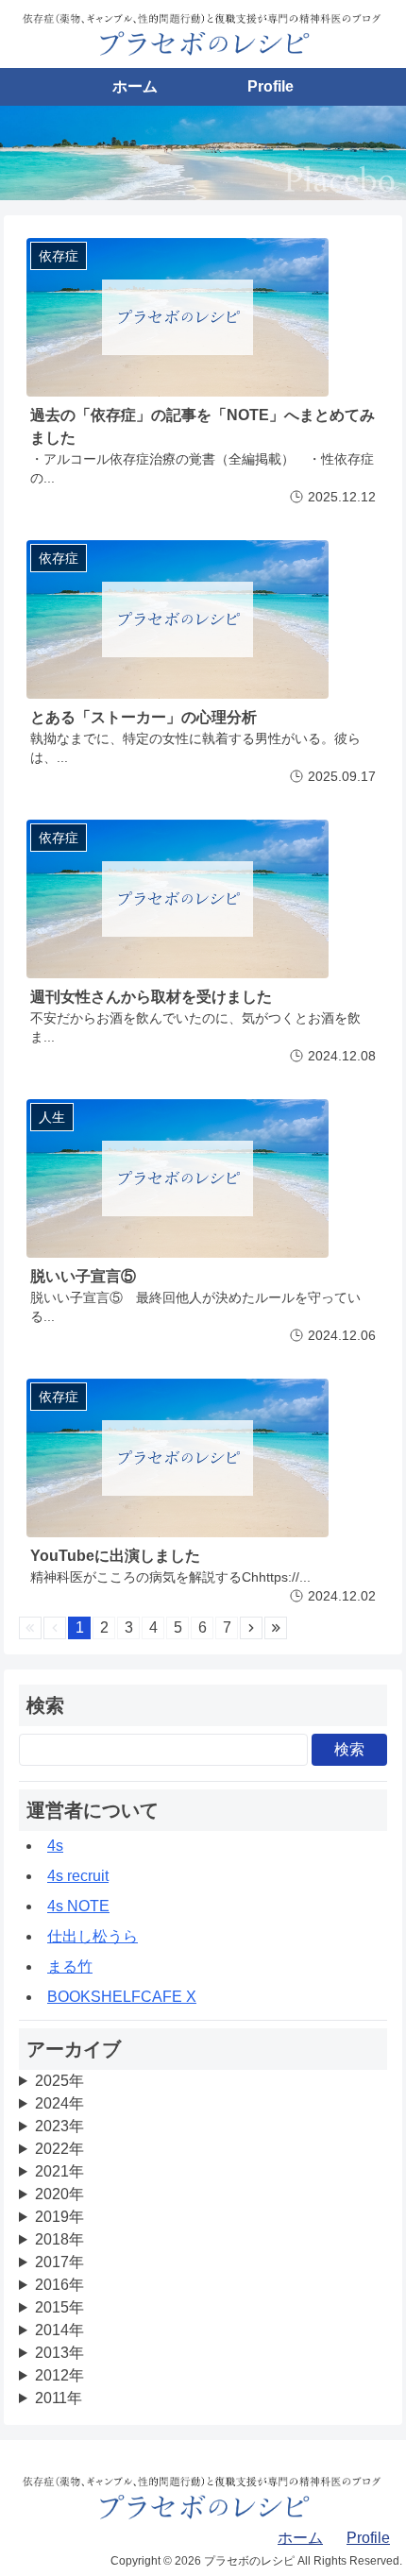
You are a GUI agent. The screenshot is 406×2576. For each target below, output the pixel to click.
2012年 (59, 2375)
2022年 (59, 2149)
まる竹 (70, 1966)
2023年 (59, 2126)
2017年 (59, 2262)
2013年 (59, 2353)
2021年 (59, 2171)
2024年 (59, 2103)
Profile (271, 86)
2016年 (59, 2285)
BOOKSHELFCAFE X (122, 1997)
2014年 (59, 2330)
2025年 (59, 2081)
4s (55, 1846)
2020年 (59, 2194)
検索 (349, 1749)
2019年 (59, 2217)
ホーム (135, 86)
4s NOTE (78, 1906)
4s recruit (78, 1876)
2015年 (59, 2307)
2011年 (59, 2398)
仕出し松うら (93, 1936)
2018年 (59, 2239)
